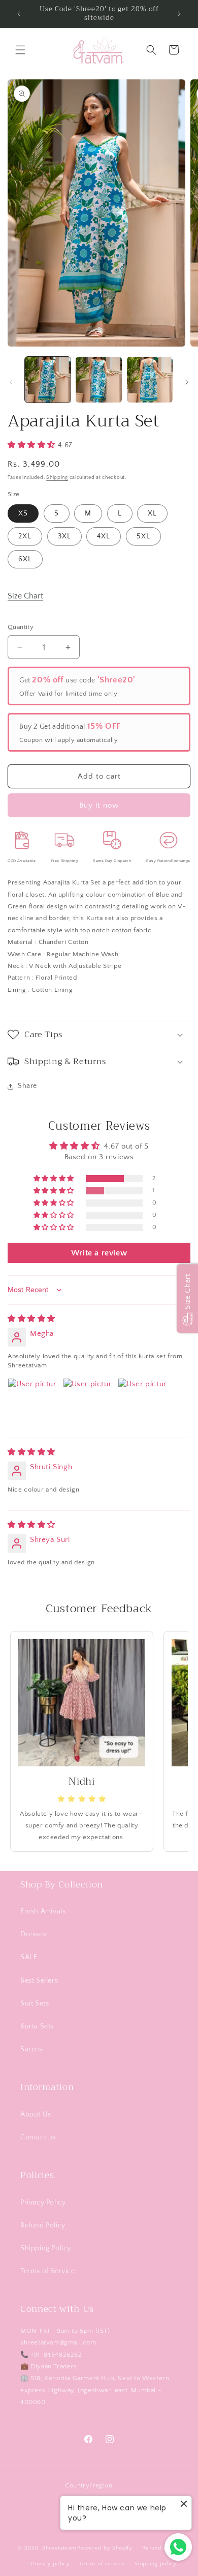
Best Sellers (39, 1981)
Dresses (33, 1934)
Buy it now (99, 805)
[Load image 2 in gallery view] (98, 380)
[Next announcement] (179, 14)
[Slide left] (11, 382)
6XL (25, 559)
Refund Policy (43, 2225)
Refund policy (161, 2548)
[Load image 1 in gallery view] (48, 380)
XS (23, 513)
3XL (64, 536)
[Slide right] (187, 382)
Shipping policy (156, 2564)
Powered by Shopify (105, 2548)
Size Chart (25, 596)
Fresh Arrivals (43, 1911)
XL (152, 513)
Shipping (57, 478)
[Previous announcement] (19, 14)
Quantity (21, 627)
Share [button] (27, 1086)
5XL (143, 536)
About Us (36, 2114)
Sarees (31, 2049)
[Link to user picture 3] (142, 1403)
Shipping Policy (46, 2248)
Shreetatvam (59, 2548)
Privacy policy (51, 2564)
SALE (29, 1957)
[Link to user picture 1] (32, 1403)
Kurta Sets (37, 2026)
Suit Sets (35, 2003)
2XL (25, 536)
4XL (104, 536)
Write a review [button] (99, 1253)
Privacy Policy (43, 2202)
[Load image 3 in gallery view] (150, 380)
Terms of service (102, 2564)
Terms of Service (48, 2271)
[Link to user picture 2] (87, 1403)
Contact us (38, 2137)
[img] (31, 1319)
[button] (20, 50)
